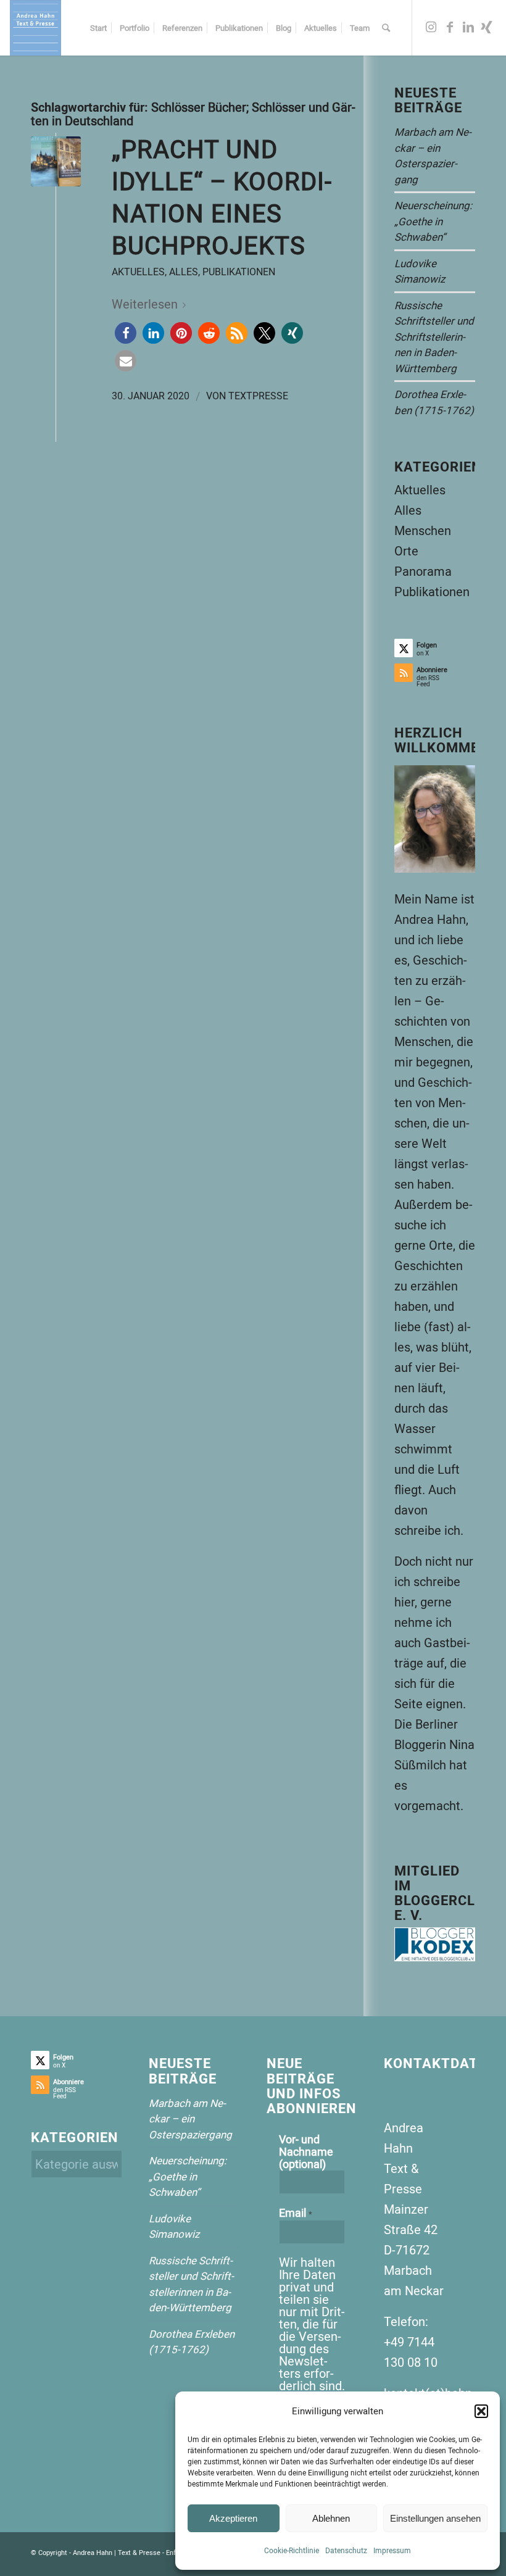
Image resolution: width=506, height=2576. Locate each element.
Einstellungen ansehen (435, 2518)
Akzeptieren (233, 2518)
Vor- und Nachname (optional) (306, 2151)
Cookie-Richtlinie (292, 2550)
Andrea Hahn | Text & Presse (117, 2552)
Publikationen (239, 272)
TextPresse (258, 396)
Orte (406, 551)
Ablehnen (331, 2518)
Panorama (423, 571)
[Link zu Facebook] (450, 27)
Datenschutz (346, 2550)
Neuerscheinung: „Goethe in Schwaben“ (433, 221)
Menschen (423, 530)
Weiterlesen (145, 304)
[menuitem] (98, 28)
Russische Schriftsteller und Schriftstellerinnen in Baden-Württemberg (434, 337)
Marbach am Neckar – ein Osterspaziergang (190, 2119)
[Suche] (386, 28)
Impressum (392, 2550)
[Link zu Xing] (487, 27)
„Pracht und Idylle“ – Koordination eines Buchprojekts (222, 197)
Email (296, 2213)
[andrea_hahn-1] (35, 28)
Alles (184, 272)
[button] (481, 2411)
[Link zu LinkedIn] (468, 27)
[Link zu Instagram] (431, 27)
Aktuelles (138, 272)
